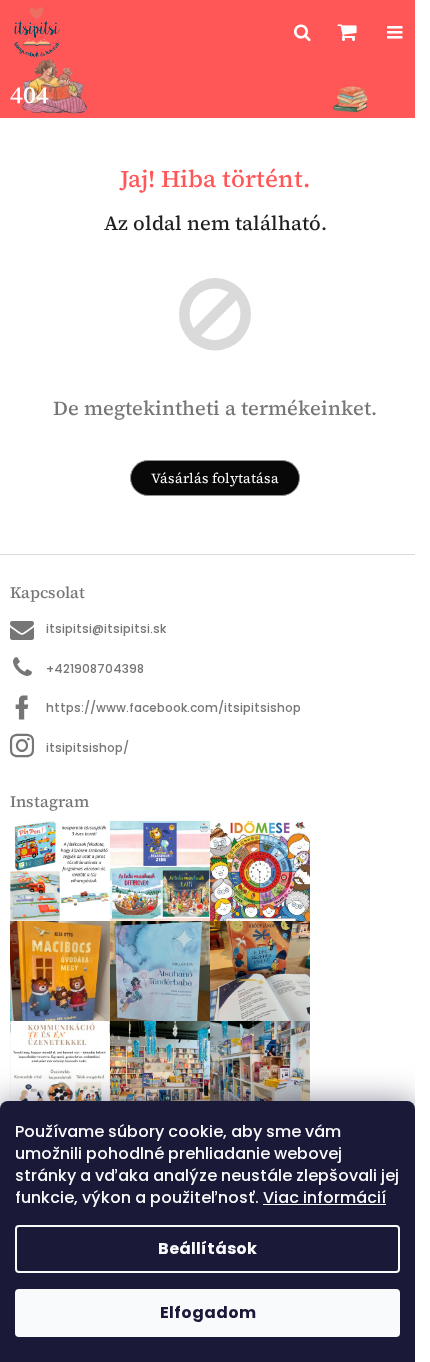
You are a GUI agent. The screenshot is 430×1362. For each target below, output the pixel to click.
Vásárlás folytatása (215, 478)
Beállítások (207, 1248)
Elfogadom (208, 1312)
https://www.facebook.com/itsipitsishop (173, 707)
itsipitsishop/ (87, 747)
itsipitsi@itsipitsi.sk (106, 628)
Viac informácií (324, 1197)
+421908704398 (95, 668)
